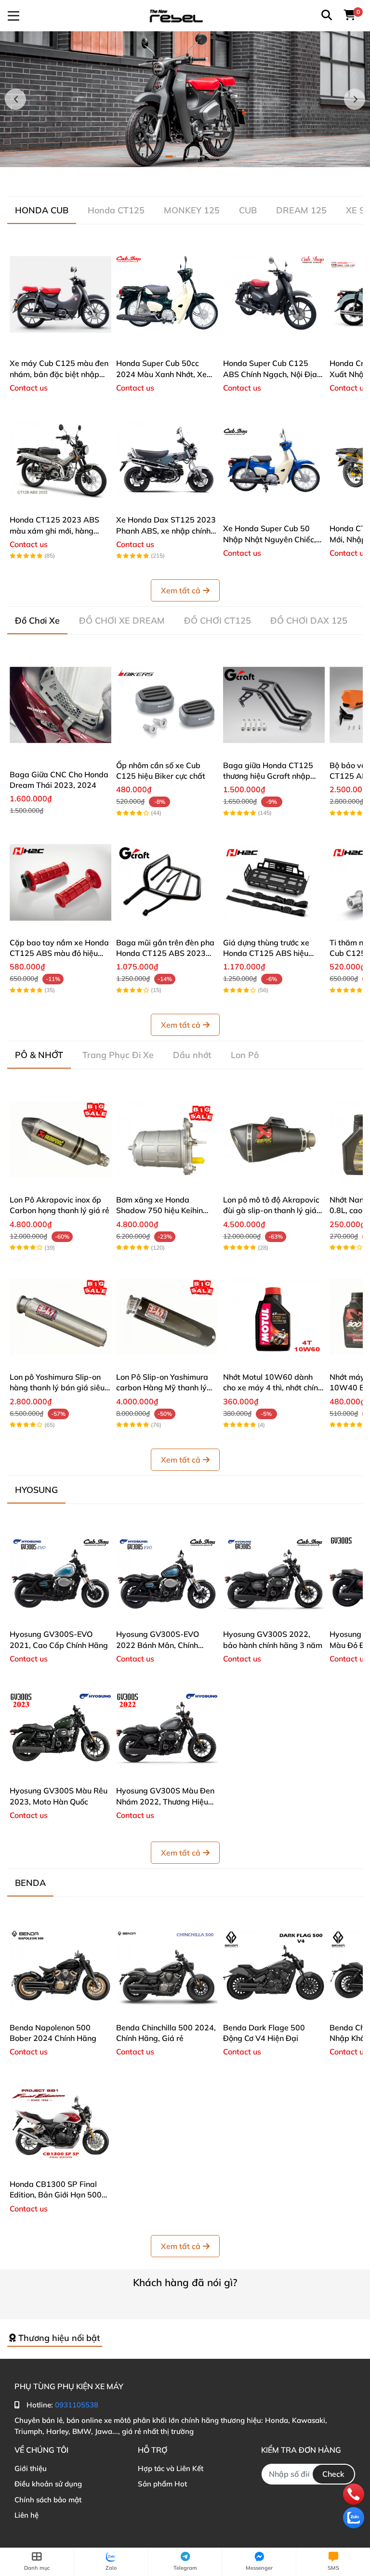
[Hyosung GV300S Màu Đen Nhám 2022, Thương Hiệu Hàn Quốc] (167, 1731)
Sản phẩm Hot (162, 2484)
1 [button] (169, 157)
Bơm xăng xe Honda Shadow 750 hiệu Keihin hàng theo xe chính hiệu (159, 1210)
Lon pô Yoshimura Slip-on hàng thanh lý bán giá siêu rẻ (57, 1388)
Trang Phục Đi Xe (118, 1055)
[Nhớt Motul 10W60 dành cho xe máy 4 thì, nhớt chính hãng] (274, 1317)
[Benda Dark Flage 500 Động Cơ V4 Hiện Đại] (274, 1967)
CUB (248, 210)
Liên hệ (26, 2515)
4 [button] (201, 157)
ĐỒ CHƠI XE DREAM (122, 621)
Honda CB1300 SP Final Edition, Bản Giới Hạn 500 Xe (56, 2195)
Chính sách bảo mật (48, 2500)
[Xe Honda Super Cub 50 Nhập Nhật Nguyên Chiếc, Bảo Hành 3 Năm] (274, 460)
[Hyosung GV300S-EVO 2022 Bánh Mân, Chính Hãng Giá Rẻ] (167, 1574)
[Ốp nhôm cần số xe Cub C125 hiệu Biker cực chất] (167, 705)
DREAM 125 (301, 210)
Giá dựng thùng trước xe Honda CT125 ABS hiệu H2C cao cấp (266, 953)
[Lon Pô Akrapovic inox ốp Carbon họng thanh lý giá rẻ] (60, 1139)
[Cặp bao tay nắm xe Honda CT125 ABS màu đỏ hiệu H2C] (60, 882)
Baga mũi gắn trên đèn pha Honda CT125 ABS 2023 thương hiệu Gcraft (165, 953)
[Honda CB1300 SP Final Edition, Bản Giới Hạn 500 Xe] (60, 2124)
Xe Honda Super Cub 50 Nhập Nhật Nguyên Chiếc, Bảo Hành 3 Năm (270, 539)
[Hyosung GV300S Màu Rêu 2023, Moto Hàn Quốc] (60, 1731)
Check (333, 2474)
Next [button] (355, 99)
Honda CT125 (116, 210)
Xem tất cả (181, 590)
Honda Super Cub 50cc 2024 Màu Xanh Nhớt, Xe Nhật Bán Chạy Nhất (161, 374)
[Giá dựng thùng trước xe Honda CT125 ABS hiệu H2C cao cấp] (274, 882)
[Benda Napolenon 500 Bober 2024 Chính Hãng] (60, 1967)
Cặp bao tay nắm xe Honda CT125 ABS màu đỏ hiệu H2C (59, 953)
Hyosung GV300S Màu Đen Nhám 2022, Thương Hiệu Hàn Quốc (165, 1801)
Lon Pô (245, 1055)
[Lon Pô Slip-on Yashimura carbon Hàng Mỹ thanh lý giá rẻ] (167, 1317)
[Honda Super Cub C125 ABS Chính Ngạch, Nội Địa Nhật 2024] (274, 294)
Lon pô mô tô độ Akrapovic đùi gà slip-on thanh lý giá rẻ (271, 1210)
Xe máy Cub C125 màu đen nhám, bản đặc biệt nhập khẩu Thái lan (59, 374)
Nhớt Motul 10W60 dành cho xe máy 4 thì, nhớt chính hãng (273, 1388)
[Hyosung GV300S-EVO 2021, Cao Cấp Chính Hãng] (60, 1574)
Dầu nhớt (192, 1055)
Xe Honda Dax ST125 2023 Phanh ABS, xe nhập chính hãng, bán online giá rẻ (166, 530)
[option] (185, 99)
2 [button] (180, 157)
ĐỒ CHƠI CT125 (218, 621)
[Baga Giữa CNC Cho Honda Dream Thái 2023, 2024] (60, 705)
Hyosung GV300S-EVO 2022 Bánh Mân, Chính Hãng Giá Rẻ (158, 1645)
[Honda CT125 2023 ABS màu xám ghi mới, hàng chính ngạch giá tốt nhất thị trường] (60, 460)
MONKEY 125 (192, 210)
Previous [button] (15, 99)
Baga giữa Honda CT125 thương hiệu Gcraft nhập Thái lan (268, 776)
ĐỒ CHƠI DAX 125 (309, 621)
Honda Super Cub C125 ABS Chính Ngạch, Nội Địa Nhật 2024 (270, 374)
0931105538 (77, 2405)
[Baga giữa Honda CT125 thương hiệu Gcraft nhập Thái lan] (274, 705)
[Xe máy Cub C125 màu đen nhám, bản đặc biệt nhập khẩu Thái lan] (60, 294)
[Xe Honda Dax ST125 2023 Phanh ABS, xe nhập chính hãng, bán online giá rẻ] (167, 460)
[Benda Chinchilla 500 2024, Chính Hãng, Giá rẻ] (167, 1967)
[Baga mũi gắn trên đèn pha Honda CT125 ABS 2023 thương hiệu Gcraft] (167, 882)
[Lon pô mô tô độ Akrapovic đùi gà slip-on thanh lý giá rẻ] (274, 1139)
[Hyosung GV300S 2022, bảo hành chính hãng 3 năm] (274, 1574)
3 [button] (190, 157)
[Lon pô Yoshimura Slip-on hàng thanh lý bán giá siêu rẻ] (60, 1317)
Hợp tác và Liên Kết (171, 2468)
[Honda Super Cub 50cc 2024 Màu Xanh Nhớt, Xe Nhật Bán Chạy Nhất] (167, 294)
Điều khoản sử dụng (48, 2484)
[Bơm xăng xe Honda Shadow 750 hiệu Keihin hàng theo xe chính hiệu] (167, 1139)
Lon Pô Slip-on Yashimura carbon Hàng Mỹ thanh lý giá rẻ (162, 1388)
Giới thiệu (31, 2468)
